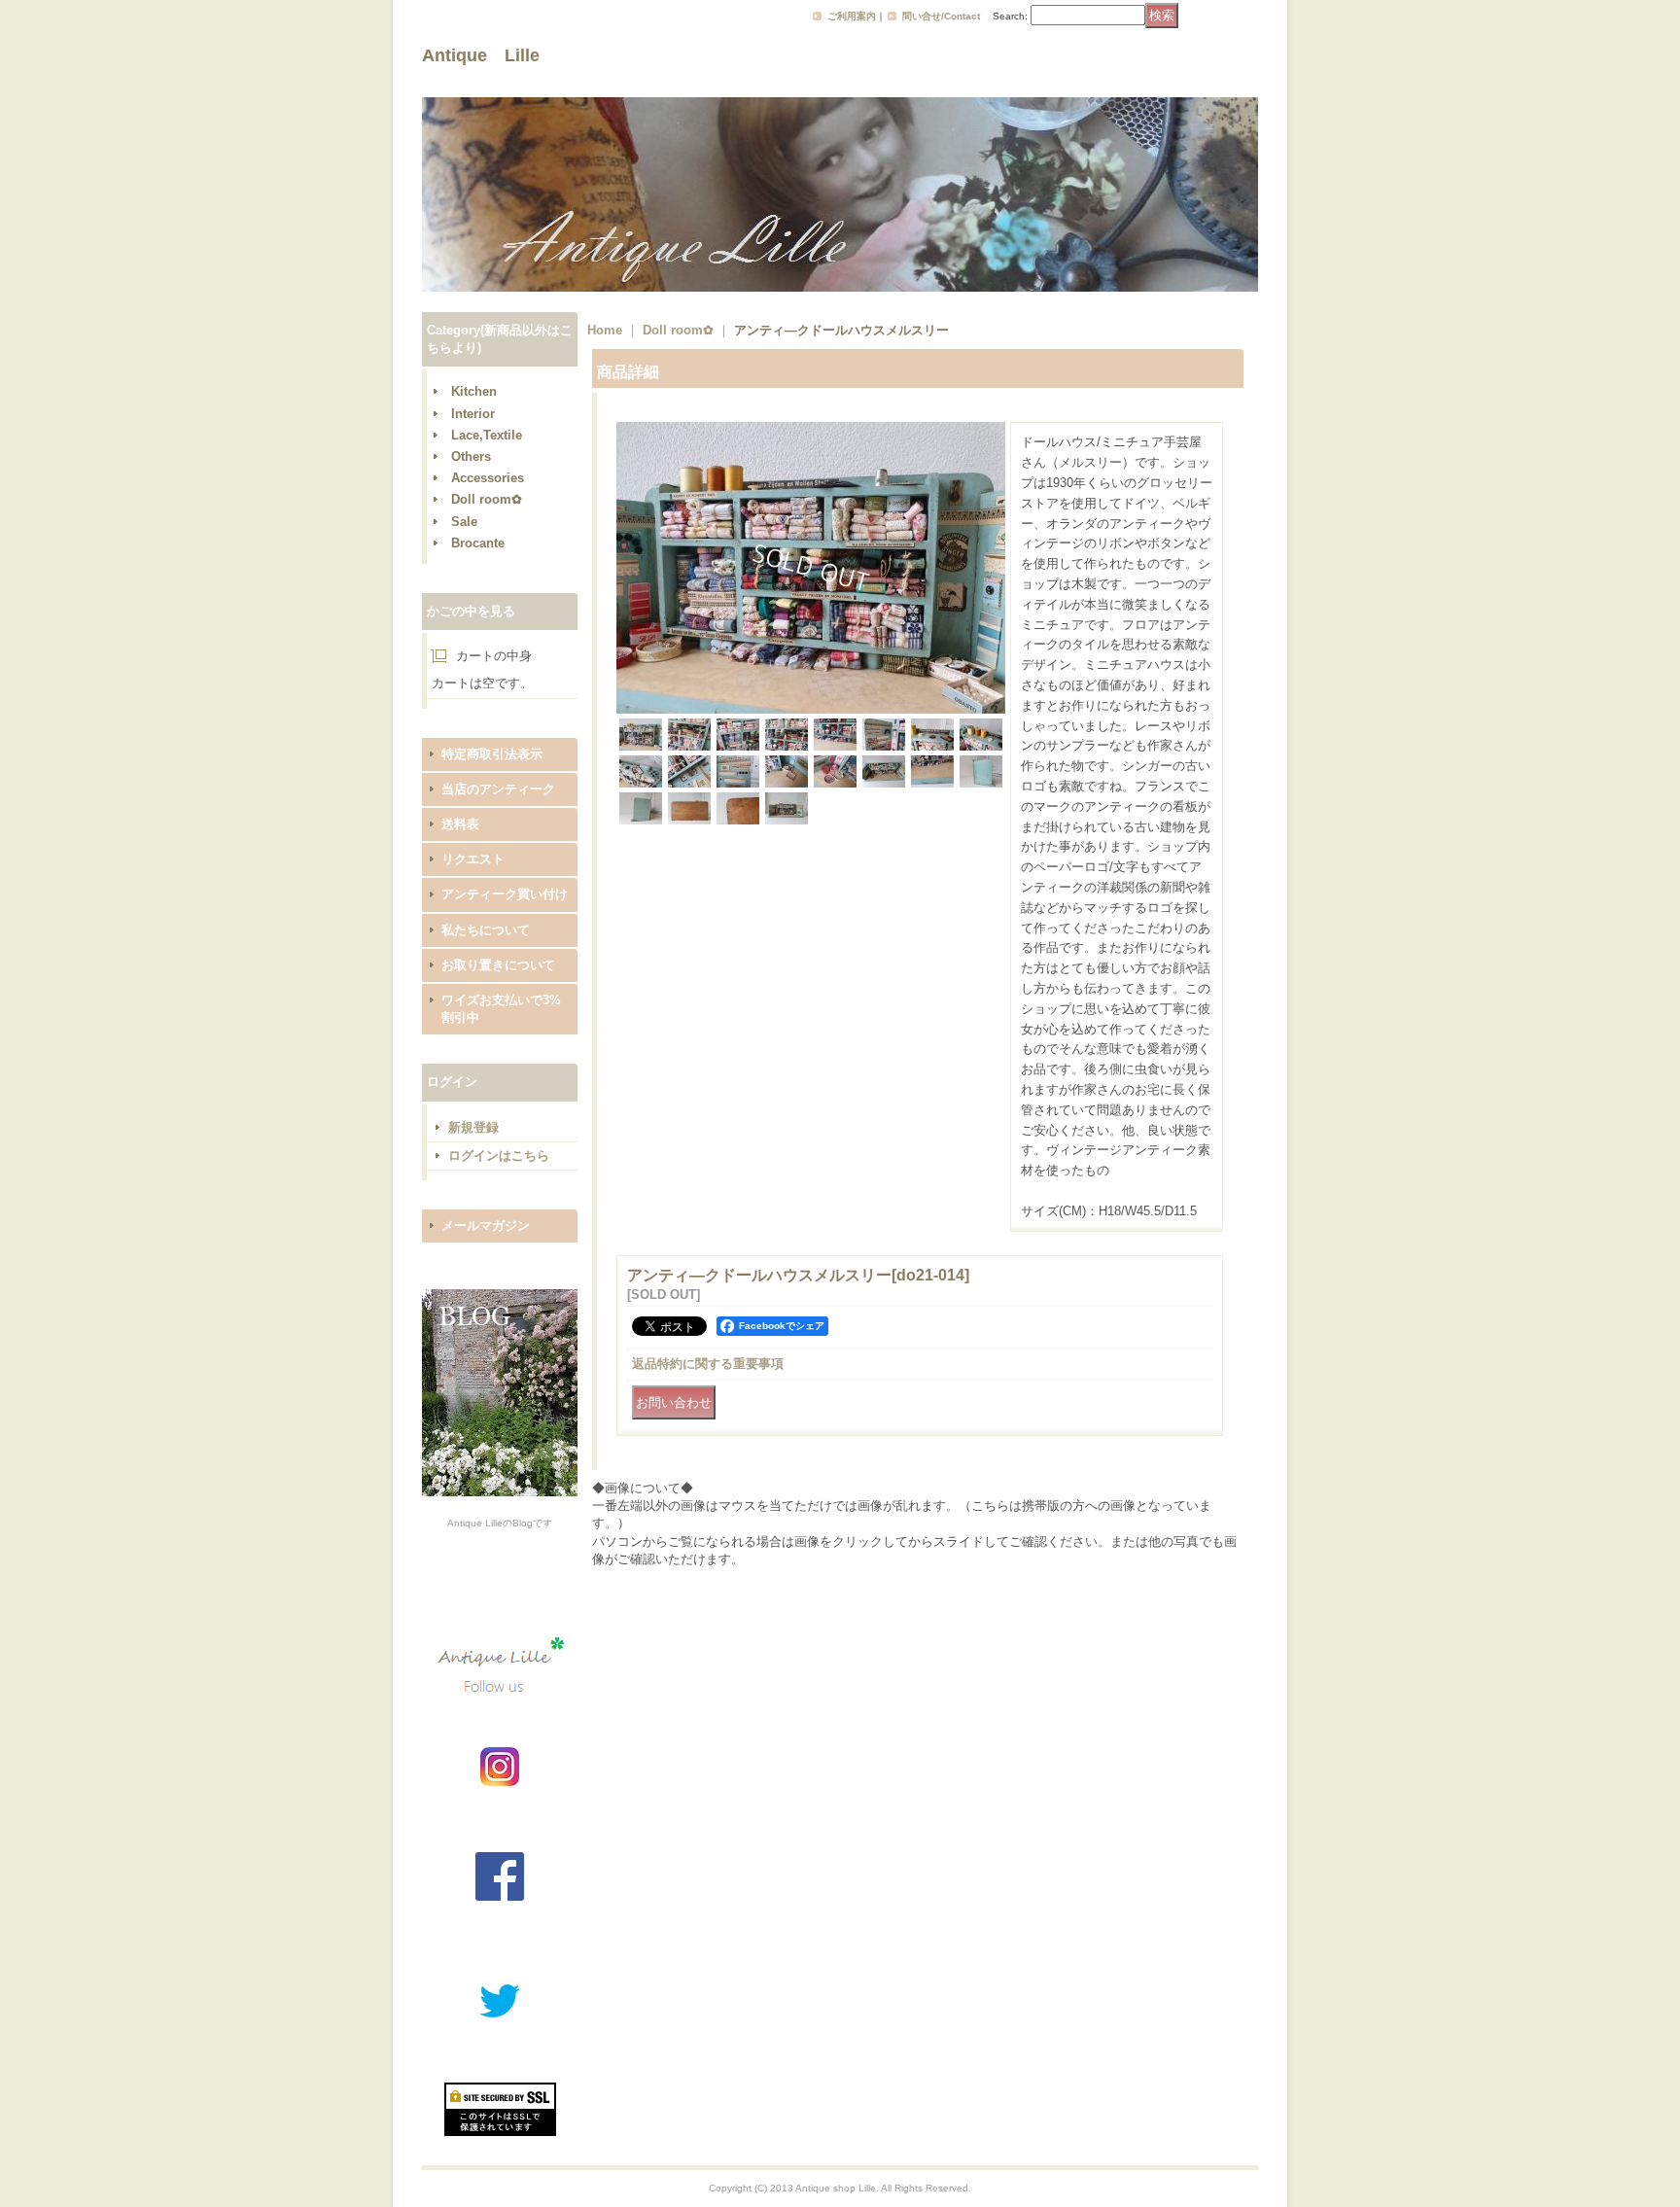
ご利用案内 (852, 16)
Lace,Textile (487, 435)
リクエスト (473, 859)
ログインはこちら (499, 1156)
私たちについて (486, 930)
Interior (473, 414)
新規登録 (473, 1127)
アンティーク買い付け (505, 894)
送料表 (460, 824)
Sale (464, 522)
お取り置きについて (498, 965)
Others (471, 456)
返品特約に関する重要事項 (708, 1364)
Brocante (478, 543)
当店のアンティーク (498, 789)
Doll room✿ (487, 499)
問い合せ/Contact (941, 16)
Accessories (488, 478)
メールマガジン (486, 1226)
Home (605, 330)
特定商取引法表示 (492, 754)
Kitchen (474, 391)
